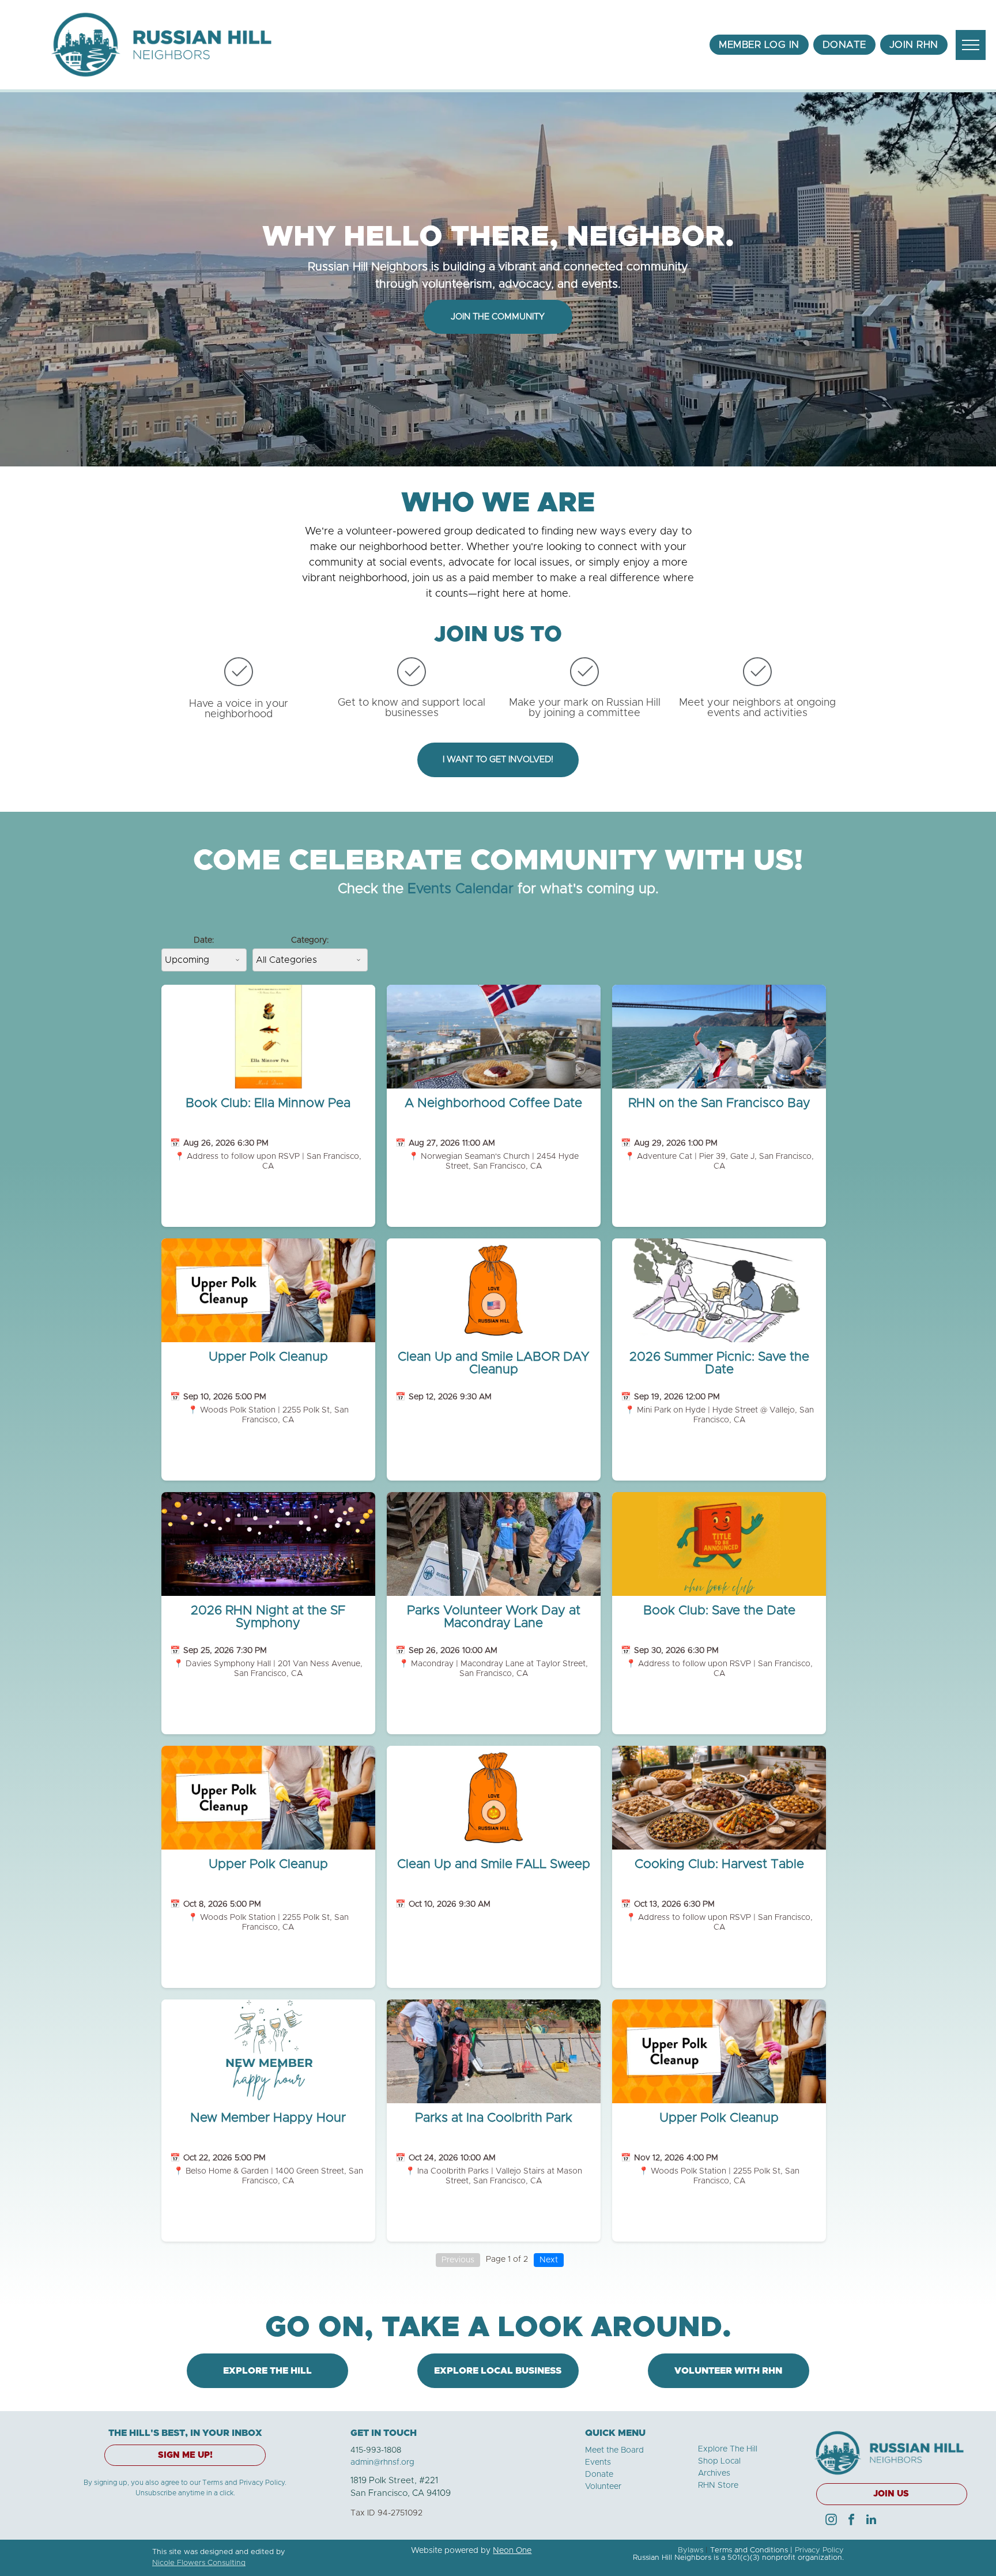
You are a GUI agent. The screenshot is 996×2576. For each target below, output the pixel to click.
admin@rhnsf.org (382, 2462)
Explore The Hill (728, 2449)
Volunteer (603, 2487)
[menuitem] (759, 45)
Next (549, 2260)
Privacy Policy (819, 2550)
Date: (204, 940)
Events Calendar (461, 889)
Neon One (512, 2551)
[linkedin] (871, 2521)
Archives (714, 2473)
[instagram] (831, 2521)
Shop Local (719, 2461)
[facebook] (851, 2521)
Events (598, 2462)
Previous (458, 2260)
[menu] (971, 45)
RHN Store (718, 2485)
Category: (310, 940)
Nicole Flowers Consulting (199, 2563)
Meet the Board (614, 2450)
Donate (599, 2475)
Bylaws (691, 2550)
